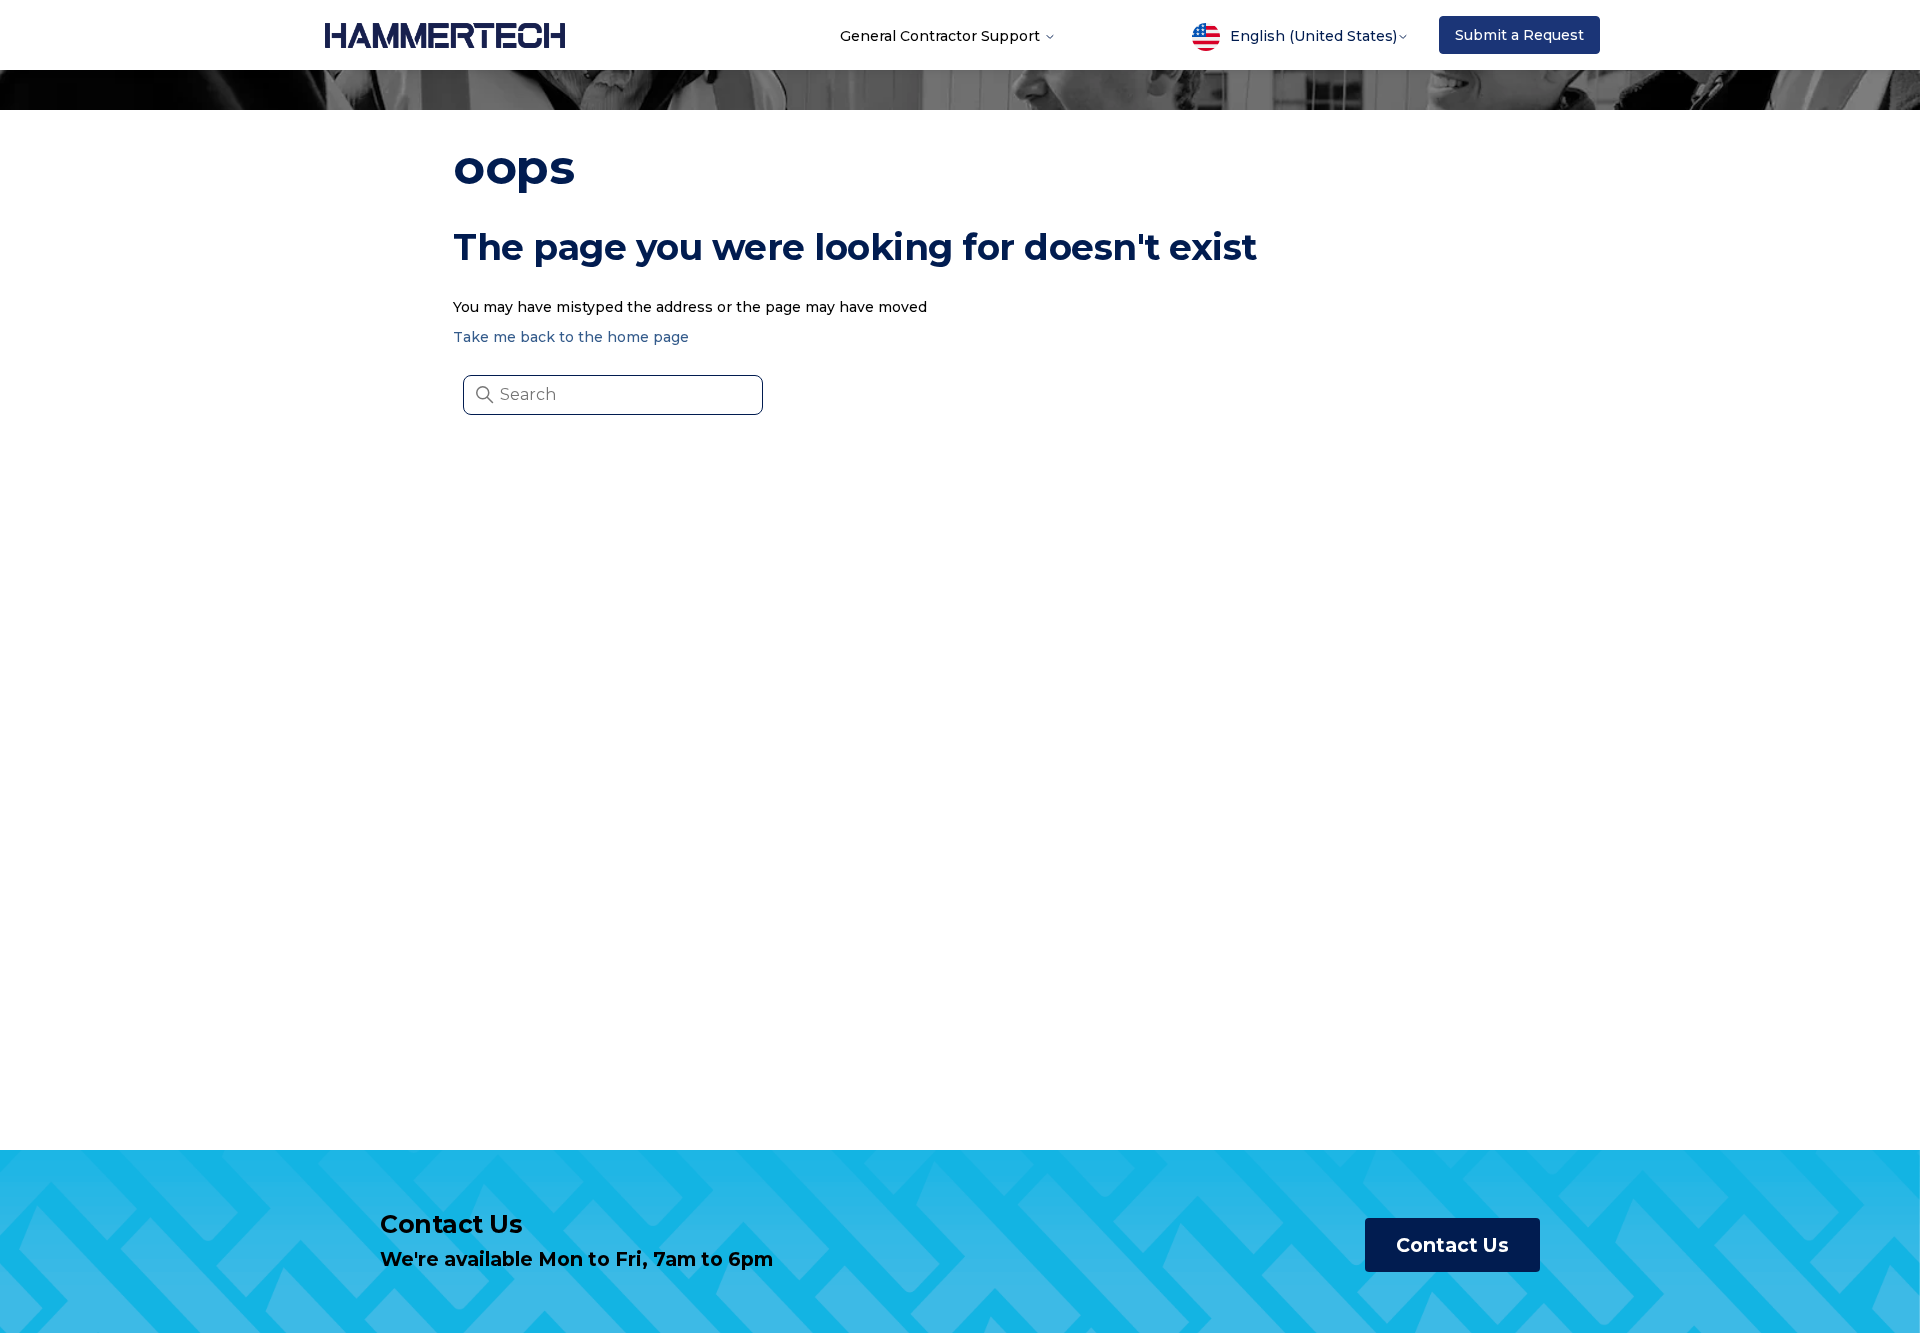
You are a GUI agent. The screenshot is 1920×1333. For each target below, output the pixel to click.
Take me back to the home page (571, 337)
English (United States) (1313, 36)
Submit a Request (1519, 35)
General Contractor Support (942, 35)
